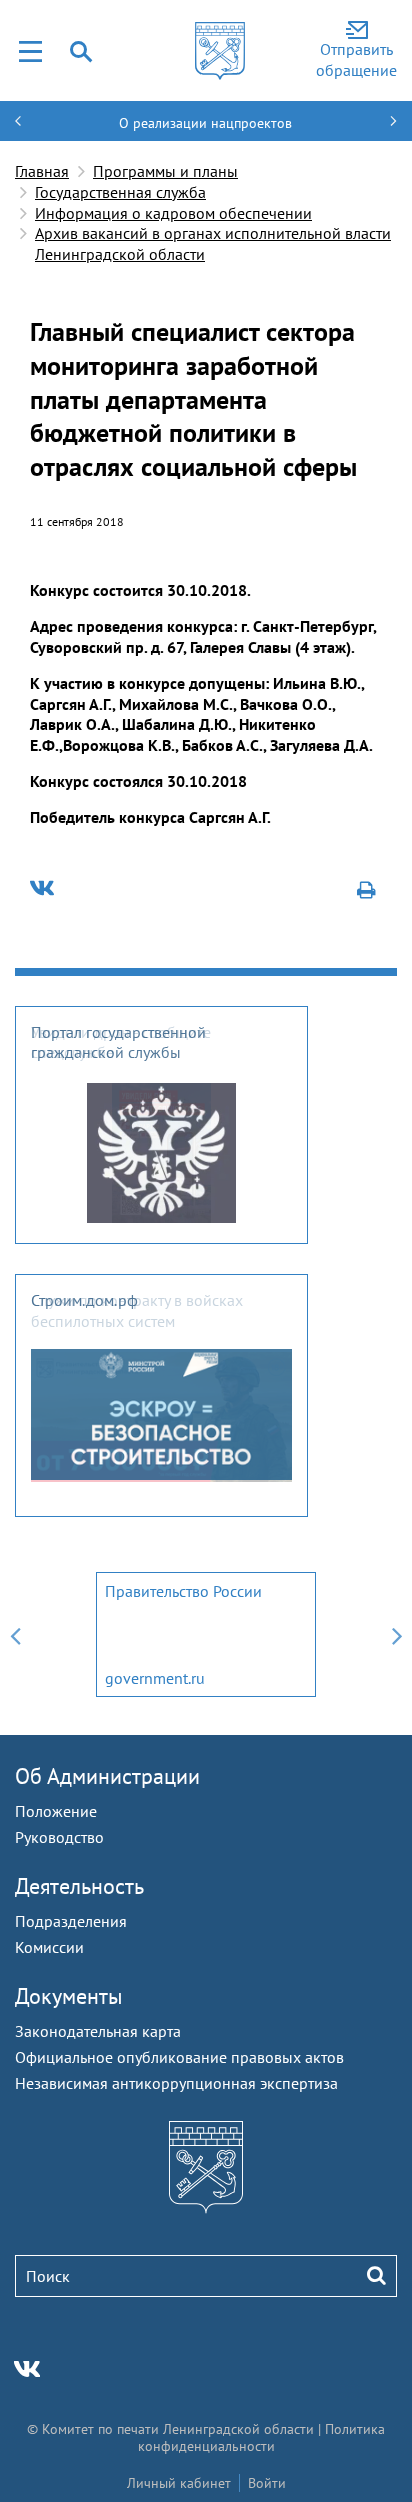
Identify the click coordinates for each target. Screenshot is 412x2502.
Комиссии (49, 1947)
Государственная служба (120, 192)
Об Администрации (107, 1776)
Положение (56, 1811)
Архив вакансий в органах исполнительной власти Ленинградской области (213, 243)
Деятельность (79, 1886)
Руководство (59, 1837)
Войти (267, 2483)
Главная (42, 171)
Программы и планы (165, 171)
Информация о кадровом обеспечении (173, 213)
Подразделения (71, 1921)
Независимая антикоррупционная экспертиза (176, 2083)
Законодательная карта (98, 2031)
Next (397, 1634)
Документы (69, 1996)
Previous (15, 1634)
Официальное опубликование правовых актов (179, 2057)
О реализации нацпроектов (205, 123)
